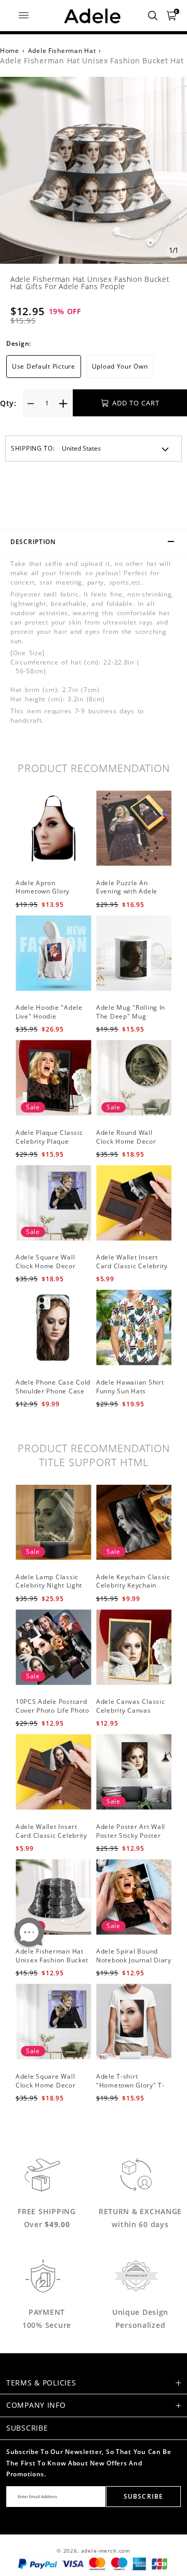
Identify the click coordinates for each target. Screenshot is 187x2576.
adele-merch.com (106, 2551)
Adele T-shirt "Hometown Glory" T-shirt (130, 2085)
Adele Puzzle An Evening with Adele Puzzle (127, 892)
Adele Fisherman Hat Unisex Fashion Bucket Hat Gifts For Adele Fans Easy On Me (52, 1964)
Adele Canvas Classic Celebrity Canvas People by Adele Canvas (130, 1714)
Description (33, 542)
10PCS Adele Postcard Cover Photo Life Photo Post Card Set (52, 1710)
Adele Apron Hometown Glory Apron (43, 892)
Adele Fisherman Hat (62, 51)
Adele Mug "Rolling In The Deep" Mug (131, 1012)
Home (10, 51)
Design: (19, 343)
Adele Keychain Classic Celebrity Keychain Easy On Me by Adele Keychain (133, 1590)
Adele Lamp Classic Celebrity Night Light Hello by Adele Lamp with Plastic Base (49, 1590)
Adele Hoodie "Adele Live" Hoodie (49, 1012)
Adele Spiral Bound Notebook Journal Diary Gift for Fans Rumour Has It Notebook (134, 1964)
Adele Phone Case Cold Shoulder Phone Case (53, 1387)
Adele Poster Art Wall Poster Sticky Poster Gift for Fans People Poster (131, 1840)
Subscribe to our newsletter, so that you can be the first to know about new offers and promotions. (89, 2463)
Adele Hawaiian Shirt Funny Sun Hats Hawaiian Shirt (130, 1391)
